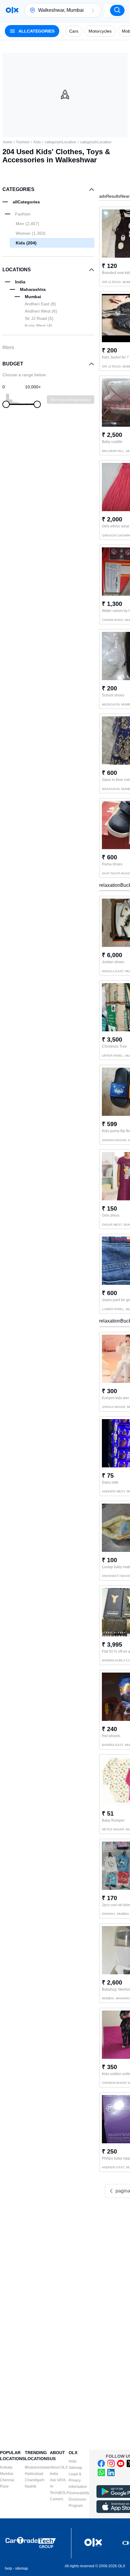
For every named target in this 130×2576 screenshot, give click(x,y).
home (8, 142)
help (8, 2568)
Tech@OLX (59, 2493)
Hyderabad (34, 2474)
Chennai (7, 2480)
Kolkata (6, 2467)
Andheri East (40, 304)
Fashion (23, 142)
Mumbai (7, 2474)
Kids (37, 142)
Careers (57, 2499)
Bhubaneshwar (37, 2467)
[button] (93, 10)
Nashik (31, 2486)
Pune (4, 2486)
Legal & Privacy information (78, 2480)
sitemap (22, 2568)
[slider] (6, 404)
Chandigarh (35, 2480)
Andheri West (41, 311)
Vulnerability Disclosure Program (79, 2499)
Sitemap (75, 2468)
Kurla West (39, 326)
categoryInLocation (60, 142)
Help (73, 2461)
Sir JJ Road (39, 318)
